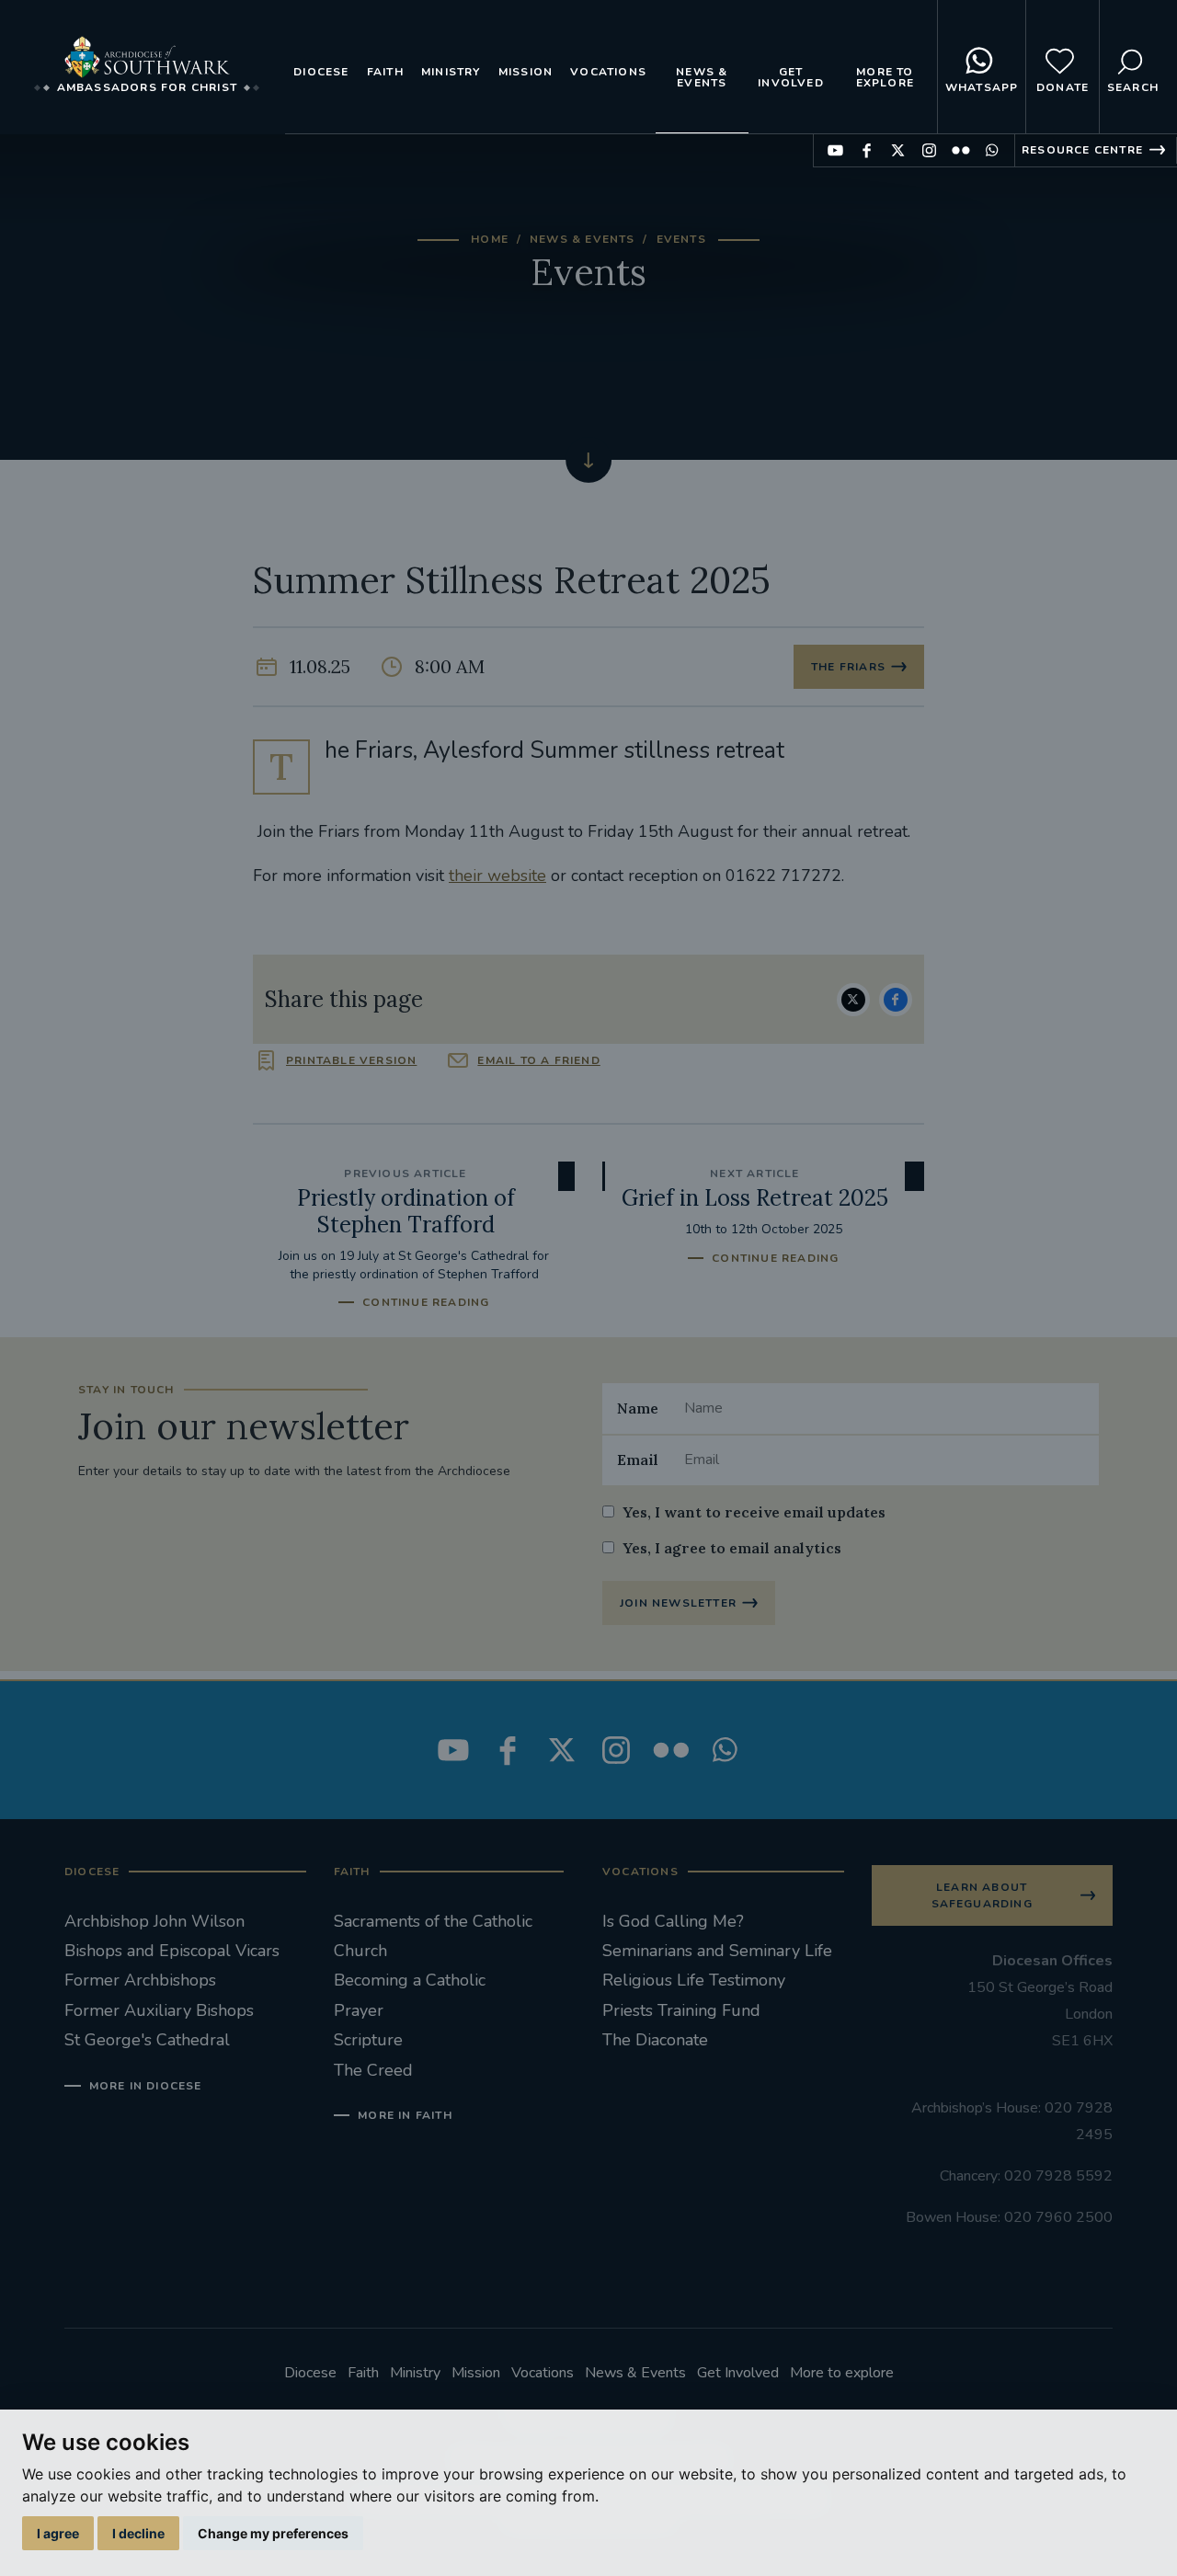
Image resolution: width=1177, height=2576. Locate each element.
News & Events (702, 77)
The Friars (848, 667)
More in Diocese (146, 2086)
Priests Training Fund (681, 2010)
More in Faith (405, 2115)
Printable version (351, 1060)
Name (638, 1408)
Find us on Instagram (929, 150)
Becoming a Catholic (410, 1980)
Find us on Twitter (898, 150)
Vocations (608, 72)
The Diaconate (655, 2040)
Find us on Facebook (867, 150)
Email (638, 1460)
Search (1133, 87)
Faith (385, 72)
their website (497, 876)
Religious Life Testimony (694, 1980)
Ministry (451, 72)
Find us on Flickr (960, 150)
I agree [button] (58, 2533)
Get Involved (791, 77)
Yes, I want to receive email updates (754, 1512)
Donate (1063, 87)
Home (490, 239)
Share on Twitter (853, 1000)
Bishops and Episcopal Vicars (172, 1951)
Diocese (321, 72)
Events (681, 239)
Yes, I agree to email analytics (732, 1548)
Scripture (368, 2040)
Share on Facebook (896, 1000)
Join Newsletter (678, 1603)
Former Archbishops (140, 1980)
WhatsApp (982, 87)
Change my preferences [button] (273, 2533)
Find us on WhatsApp (992, 150)
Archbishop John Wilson (154, 1921)
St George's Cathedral (147, 2040)
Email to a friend (538, 1060)
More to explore (885, 77)
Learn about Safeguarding (982, 1895)
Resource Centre (1082, 150)
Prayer (359, 2010)
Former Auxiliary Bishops (159, 2010)
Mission (526, 72)
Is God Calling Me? (673, 1921)
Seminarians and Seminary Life (717, 1951)
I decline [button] (138, 2533)
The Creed (373, 2070)
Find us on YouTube (835, 150)
